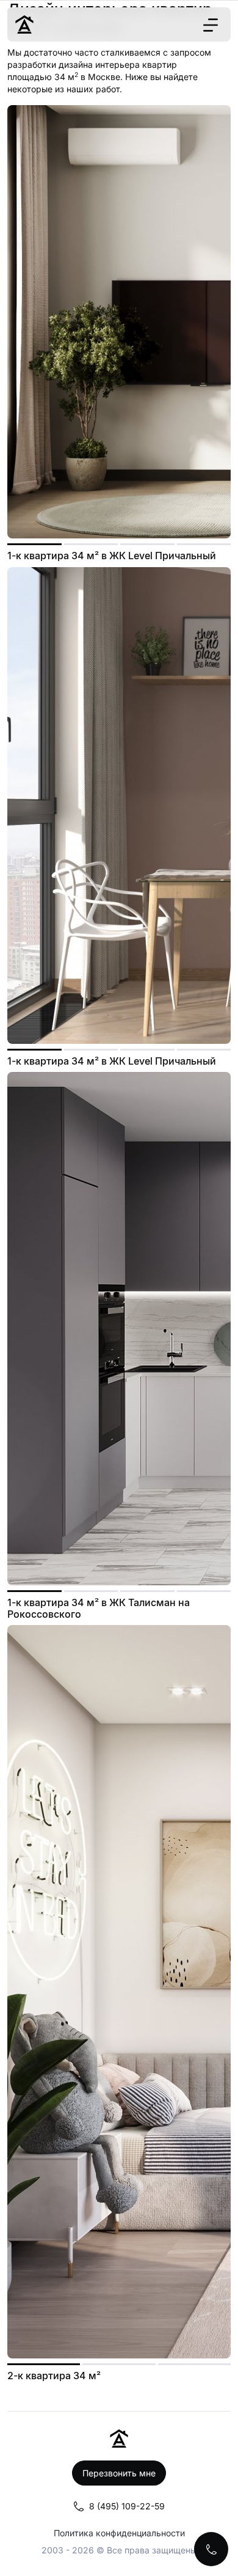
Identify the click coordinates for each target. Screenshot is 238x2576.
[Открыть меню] (211, 25)
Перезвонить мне (119, 2473)
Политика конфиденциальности (119, 2533)
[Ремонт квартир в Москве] (24, 24)
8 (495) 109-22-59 (127, 2506)
